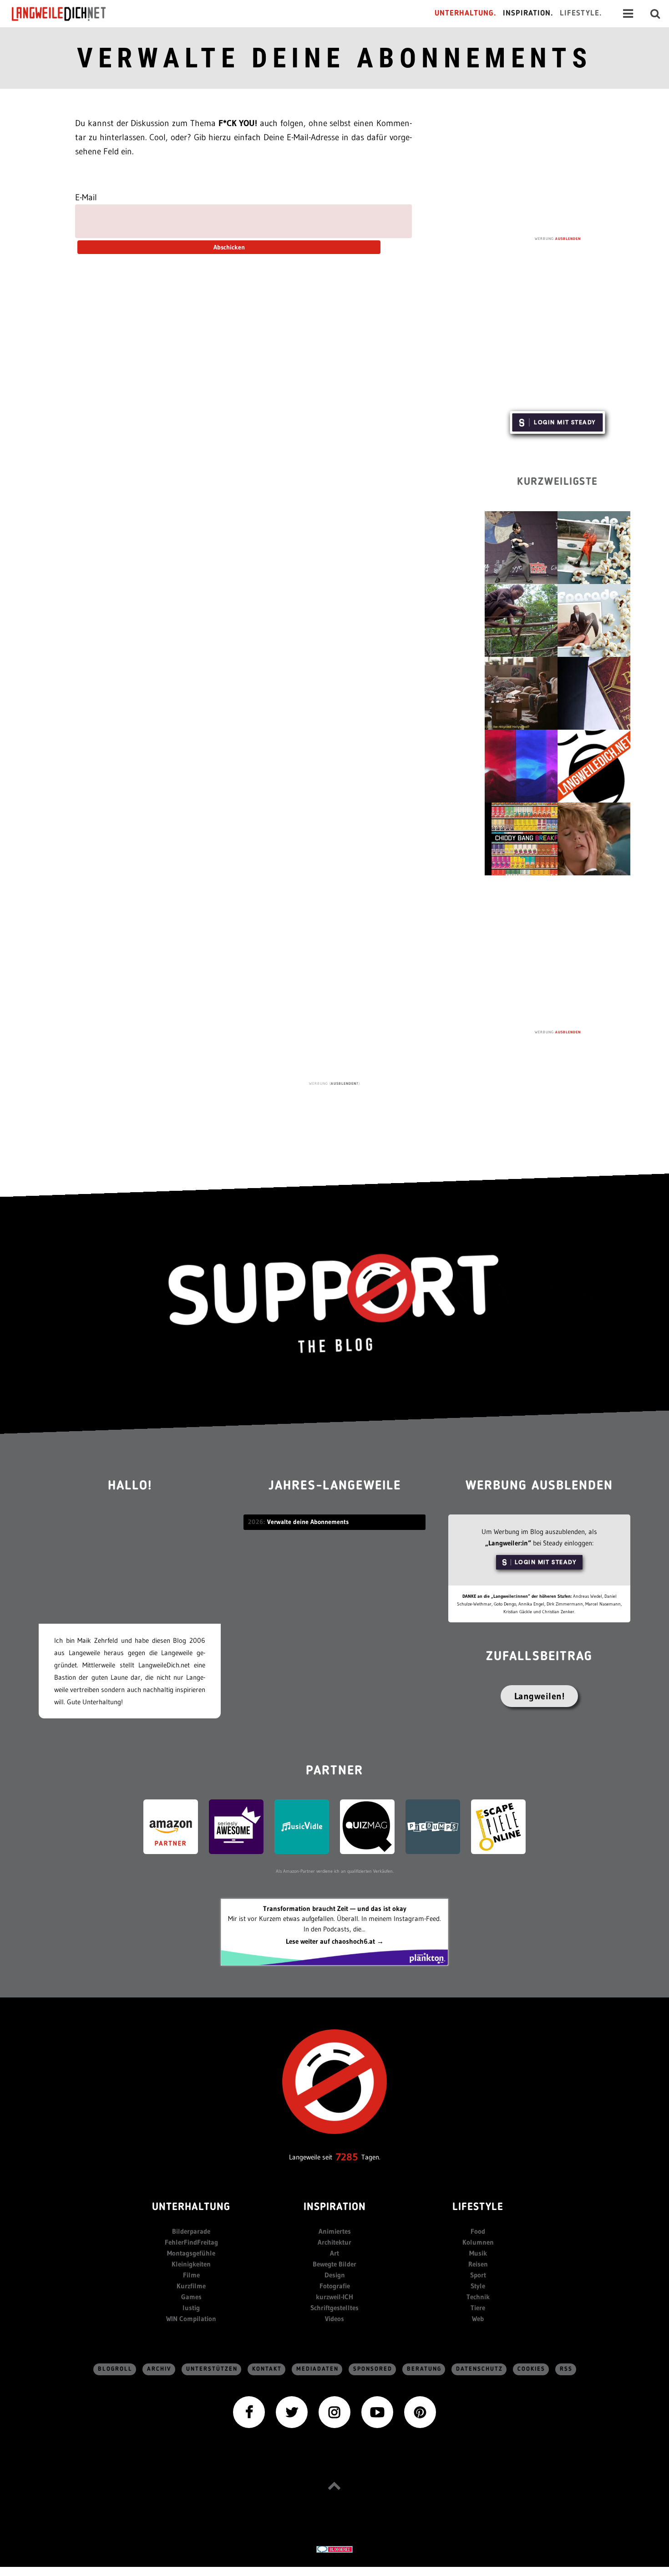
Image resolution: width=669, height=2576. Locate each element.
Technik (478, 2297)
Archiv (159, 2369)
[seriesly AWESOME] (236, 1826)
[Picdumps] (433, 1826)
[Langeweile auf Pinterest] (420, 2411)
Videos (334, 2319)
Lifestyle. (581, 13)
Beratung (424, 2369)
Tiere (478, 2308)
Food (478, 2231)
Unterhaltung (191, 2208)
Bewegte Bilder (334, 2264)
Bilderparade (191, 2231)
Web (478, 2319)
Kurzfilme (191, 2286)
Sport (478, 2275)
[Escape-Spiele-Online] (498, 1826)
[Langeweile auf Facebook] (249, 2411)
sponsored (373, 2369)
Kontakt (267, 2369)
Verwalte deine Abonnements (334, 58)
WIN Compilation (191, 2319)
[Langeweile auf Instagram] (334, 2411)
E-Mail (86, 197)
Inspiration (335, 2208)
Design (335, 2275)
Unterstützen (212, 2369)
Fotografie (335, 2286)
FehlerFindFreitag (191, 2242)
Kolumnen (478, 2242)
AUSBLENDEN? (345, 1083)
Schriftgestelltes (334, 2308)
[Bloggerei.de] (334, 2549)
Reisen (478, 2264)
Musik (478, 2253)
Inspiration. (528, 13)
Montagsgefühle (191, 2253)
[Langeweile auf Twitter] (292, 2411)
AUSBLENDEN (568, 239)
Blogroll (115, 2369)
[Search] (655, 14)
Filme (191, 2275)
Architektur (334, 2242)
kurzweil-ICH (334, 2297)
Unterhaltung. (466, 13)
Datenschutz (479, 2369)
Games (191, 2297)
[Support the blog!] (334, 1304)
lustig (191, 2308)
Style (478, 2286)
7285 (347, 2157)
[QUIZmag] (367, 1826)
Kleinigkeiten (191, 2264)
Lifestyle (478, 2208)
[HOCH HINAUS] (334, 2485)
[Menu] (628, 14)
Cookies (531, 2369)
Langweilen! (540, 1696)
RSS (566, 2369)
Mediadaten (317, 2369)
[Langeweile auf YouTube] (377, 2411)
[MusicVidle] (302, 1826)
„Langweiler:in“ (508, 1543)
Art (334, 2253)
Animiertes (335, 2231)
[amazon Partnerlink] (171, 1826)
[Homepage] (67, 14)
